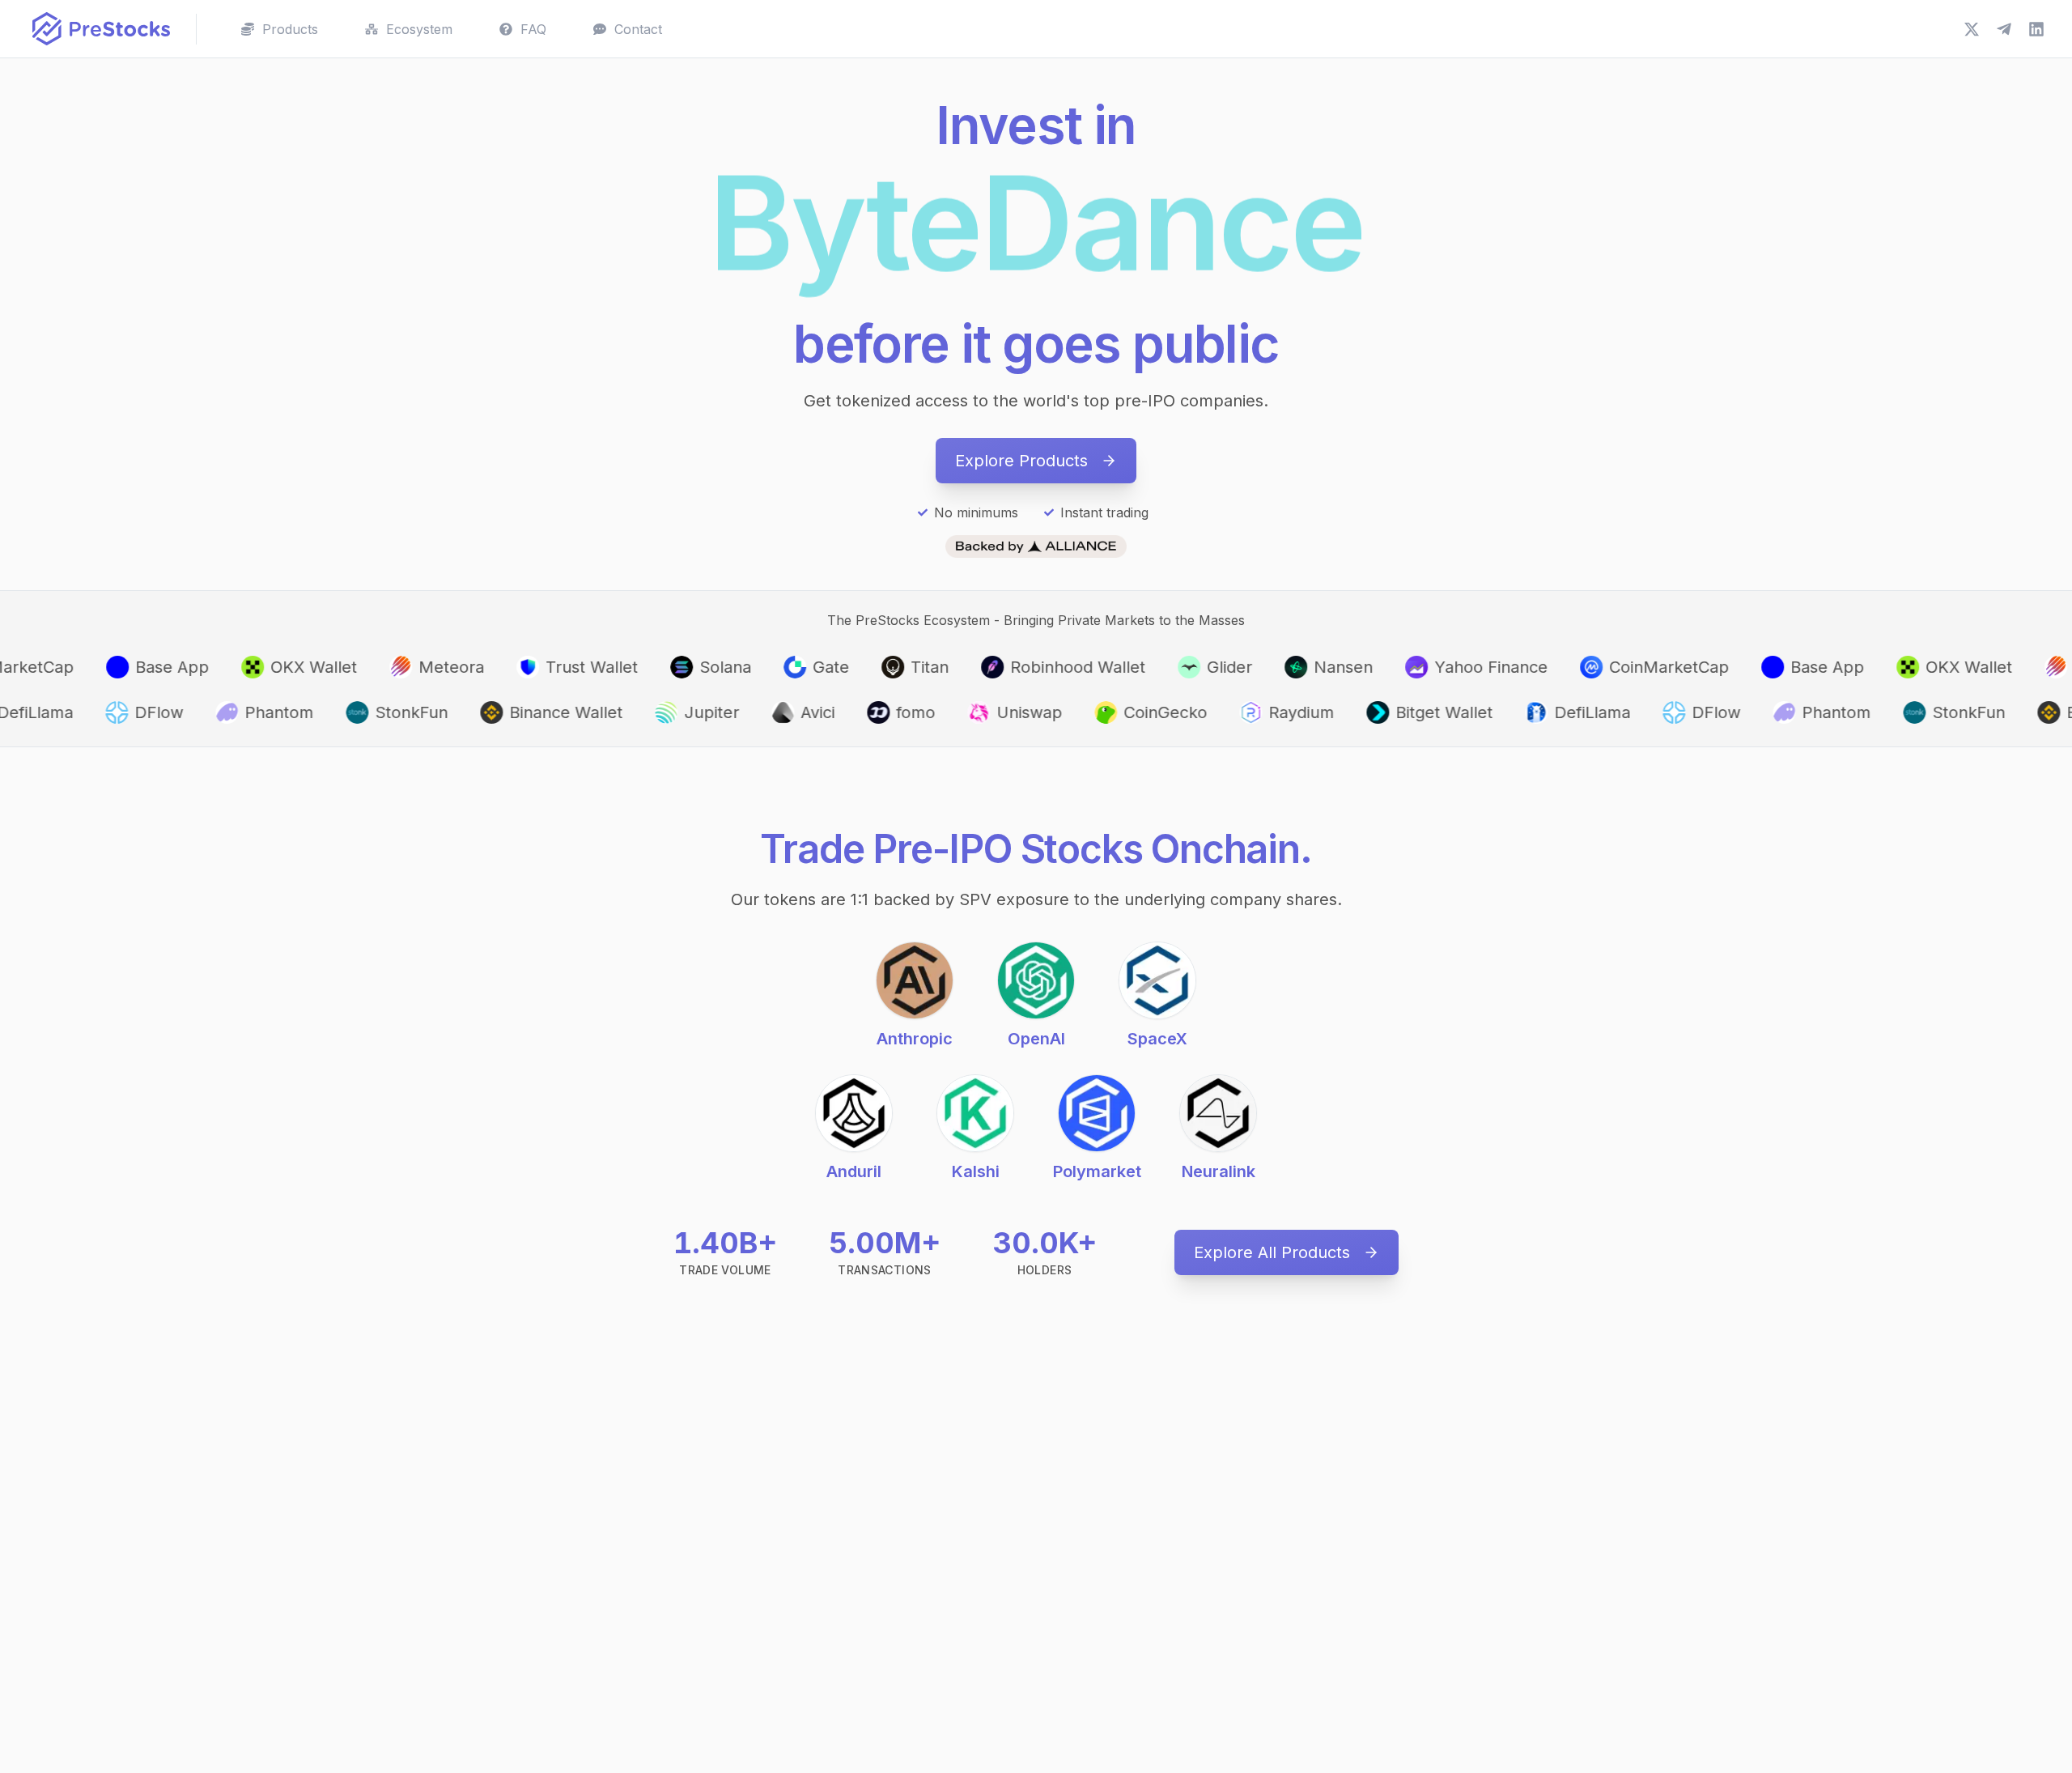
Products (290, 29)
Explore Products (1021, 461)
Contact (638, 29)
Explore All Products (1272, 1252)
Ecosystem (419, 29)
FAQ (533, 29)
